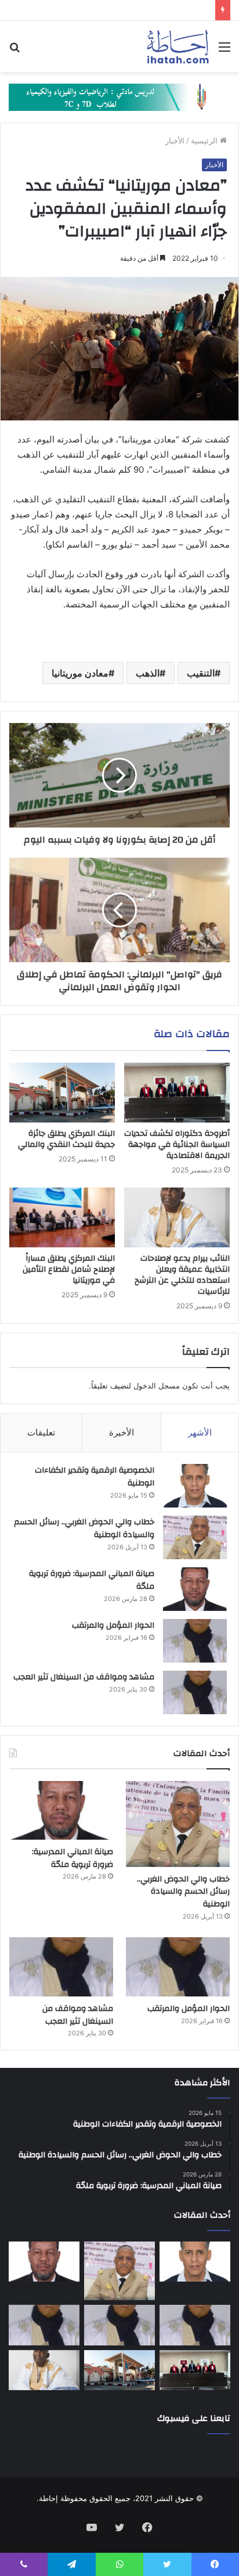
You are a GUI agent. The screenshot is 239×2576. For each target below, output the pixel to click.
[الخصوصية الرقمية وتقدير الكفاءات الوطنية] (195, 1486)
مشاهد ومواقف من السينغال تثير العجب (84, 1677)
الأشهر (200, 1432)
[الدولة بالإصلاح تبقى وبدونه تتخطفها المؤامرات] (44, 2325)
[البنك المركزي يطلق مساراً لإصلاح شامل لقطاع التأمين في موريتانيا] (62, 1217)
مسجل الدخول (157, 1386)
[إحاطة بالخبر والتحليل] (119, 96)
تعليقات (41, 1432)
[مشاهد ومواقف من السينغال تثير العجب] (195, 1692)
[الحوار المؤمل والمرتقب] (195, 1641)
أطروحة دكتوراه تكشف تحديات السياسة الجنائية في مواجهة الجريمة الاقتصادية (177, 1145)
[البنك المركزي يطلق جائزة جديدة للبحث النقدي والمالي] (62, 1093)
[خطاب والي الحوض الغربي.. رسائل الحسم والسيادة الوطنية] (195, 1537)
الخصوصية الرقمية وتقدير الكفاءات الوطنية (95, 1477)
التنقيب (201, 673)
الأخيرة (122, 1432)
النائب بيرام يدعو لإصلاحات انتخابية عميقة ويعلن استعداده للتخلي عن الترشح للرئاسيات (182, 1275)
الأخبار (175, 141)
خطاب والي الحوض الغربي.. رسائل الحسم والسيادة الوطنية (84, 1528)
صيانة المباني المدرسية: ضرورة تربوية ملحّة (92, 1580)
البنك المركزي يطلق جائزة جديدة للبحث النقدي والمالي (66, 1139)
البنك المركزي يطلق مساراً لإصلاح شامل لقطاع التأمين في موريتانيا (69, 1269)
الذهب (148, 673)
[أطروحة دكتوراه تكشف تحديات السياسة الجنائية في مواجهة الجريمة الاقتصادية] (177, 1093)
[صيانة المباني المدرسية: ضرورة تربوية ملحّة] (195, 1589)
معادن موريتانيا (80, 673)
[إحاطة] (178, 46)
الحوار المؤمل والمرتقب (113, 1625)
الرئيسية (205, 141)
